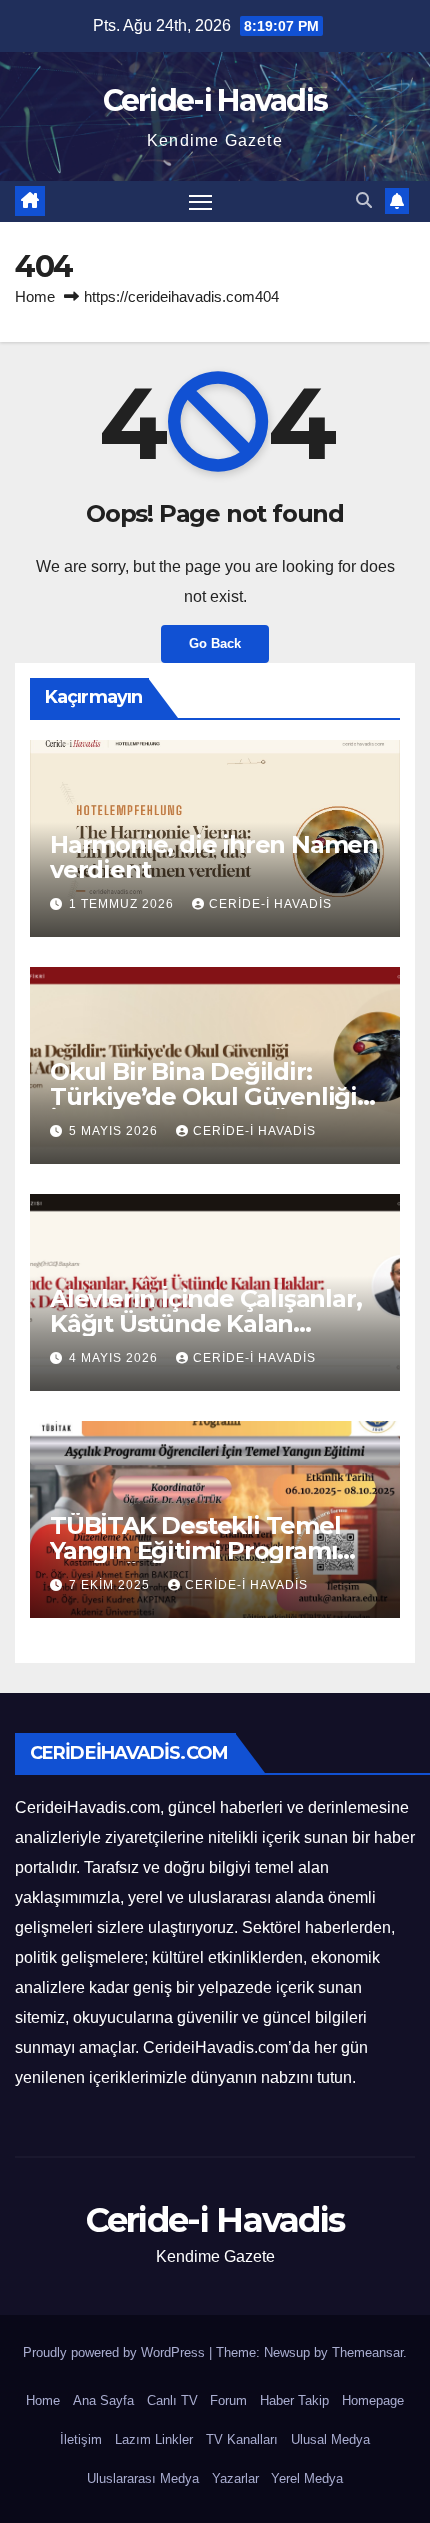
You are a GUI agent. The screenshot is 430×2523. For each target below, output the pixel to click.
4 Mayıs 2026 (115, 1358)
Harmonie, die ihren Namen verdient (214, 857)
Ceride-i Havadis (215, 100)
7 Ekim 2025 (111, 1585)
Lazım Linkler (154, 2439)
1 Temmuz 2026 (123, 904)
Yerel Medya (307, 2478)
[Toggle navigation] (201, 202)
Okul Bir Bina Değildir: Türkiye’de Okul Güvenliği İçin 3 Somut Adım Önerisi (203, 1096)
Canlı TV (172, 2400)
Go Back (215, 643)
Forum (228, 2400)
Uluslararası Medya (143, 2478)
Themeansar (367, 2352)
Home (35, 296)
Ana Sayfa (103, 2400)
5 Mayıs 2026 (115, 1131)
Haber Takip (294, 2400)
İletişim (81, 2439)
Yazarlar (235, 2478)
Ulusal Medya (330, 2439)
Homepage (373, 2400)
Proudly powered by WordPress (116, 2352)
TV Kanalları (242, 2439)
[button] (364, 200)
